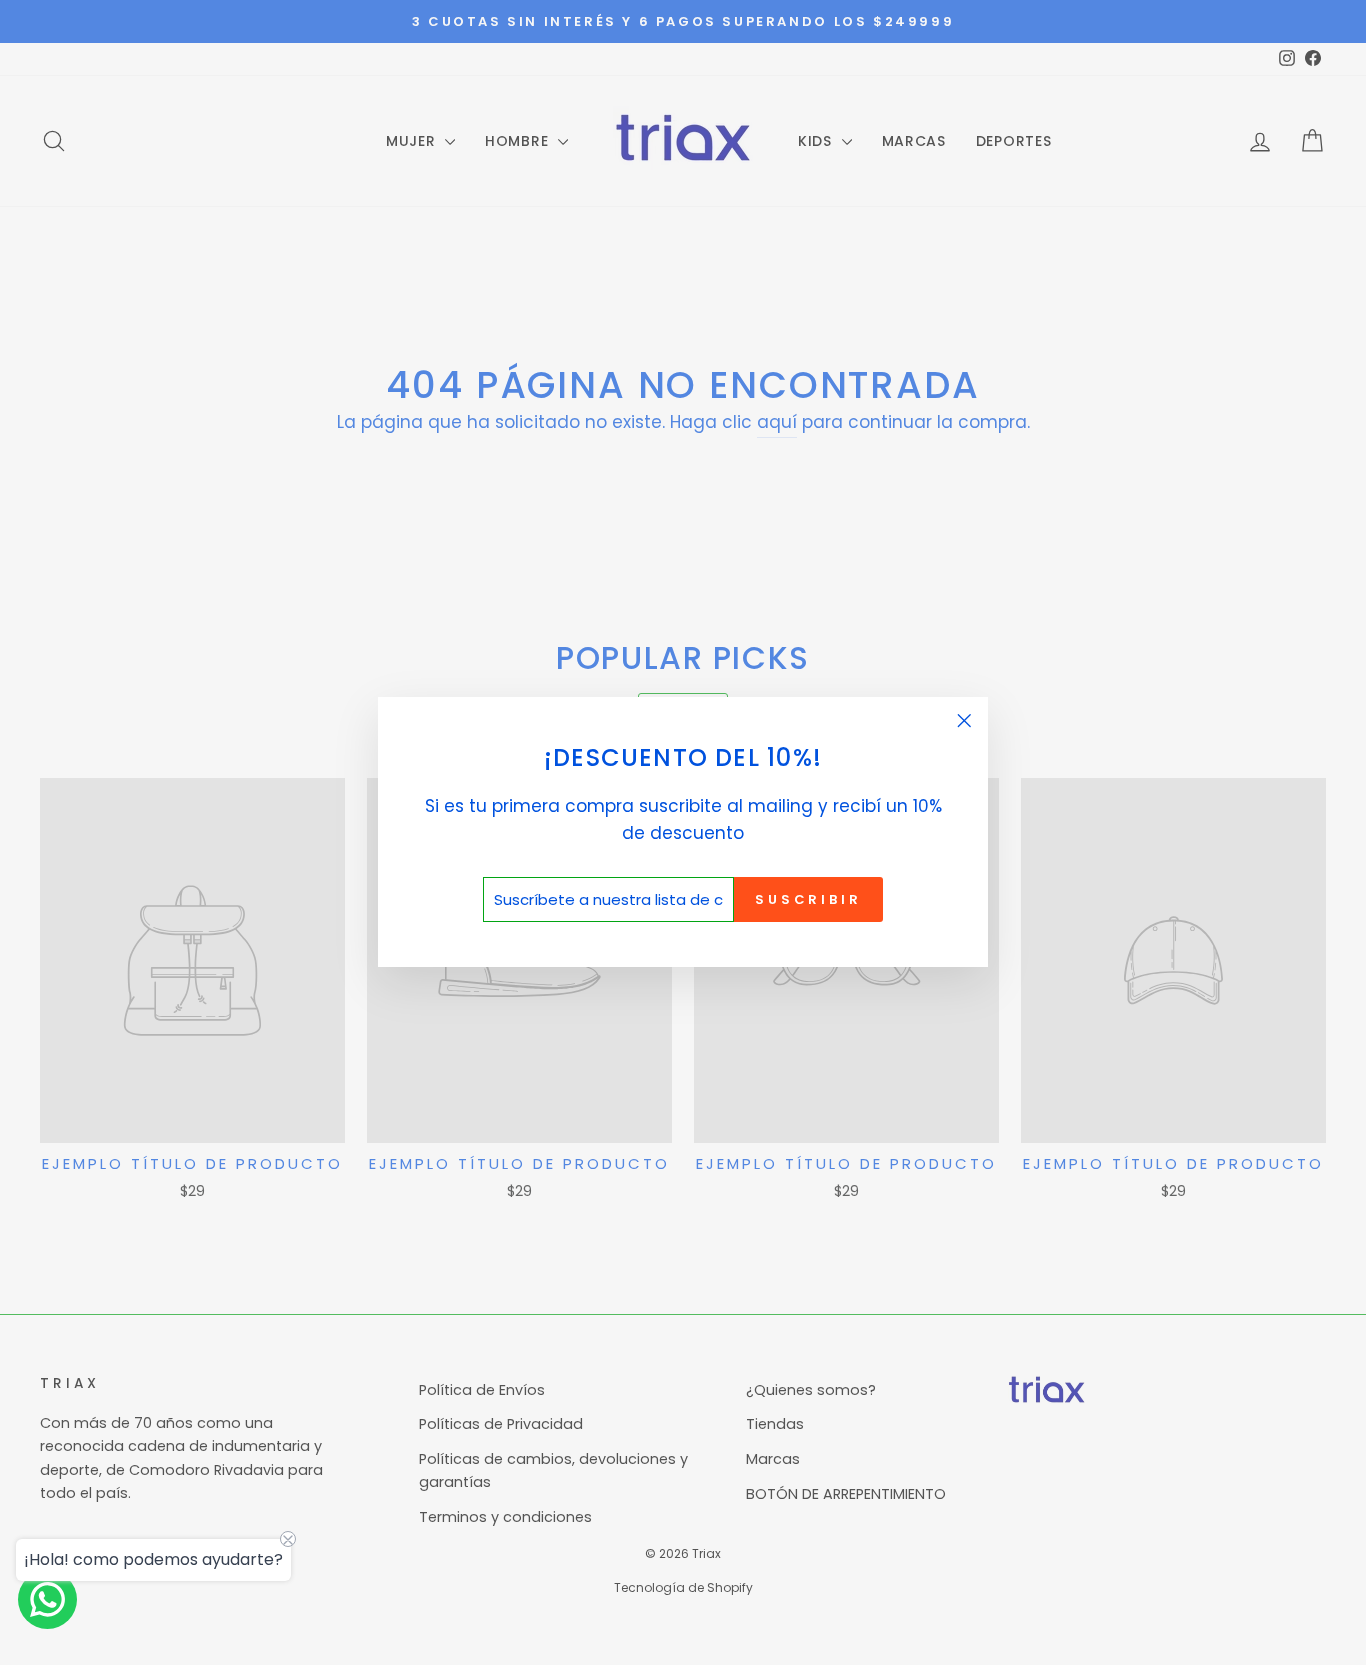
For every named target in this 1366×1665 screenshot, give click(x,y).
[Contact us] (47, 1599)
